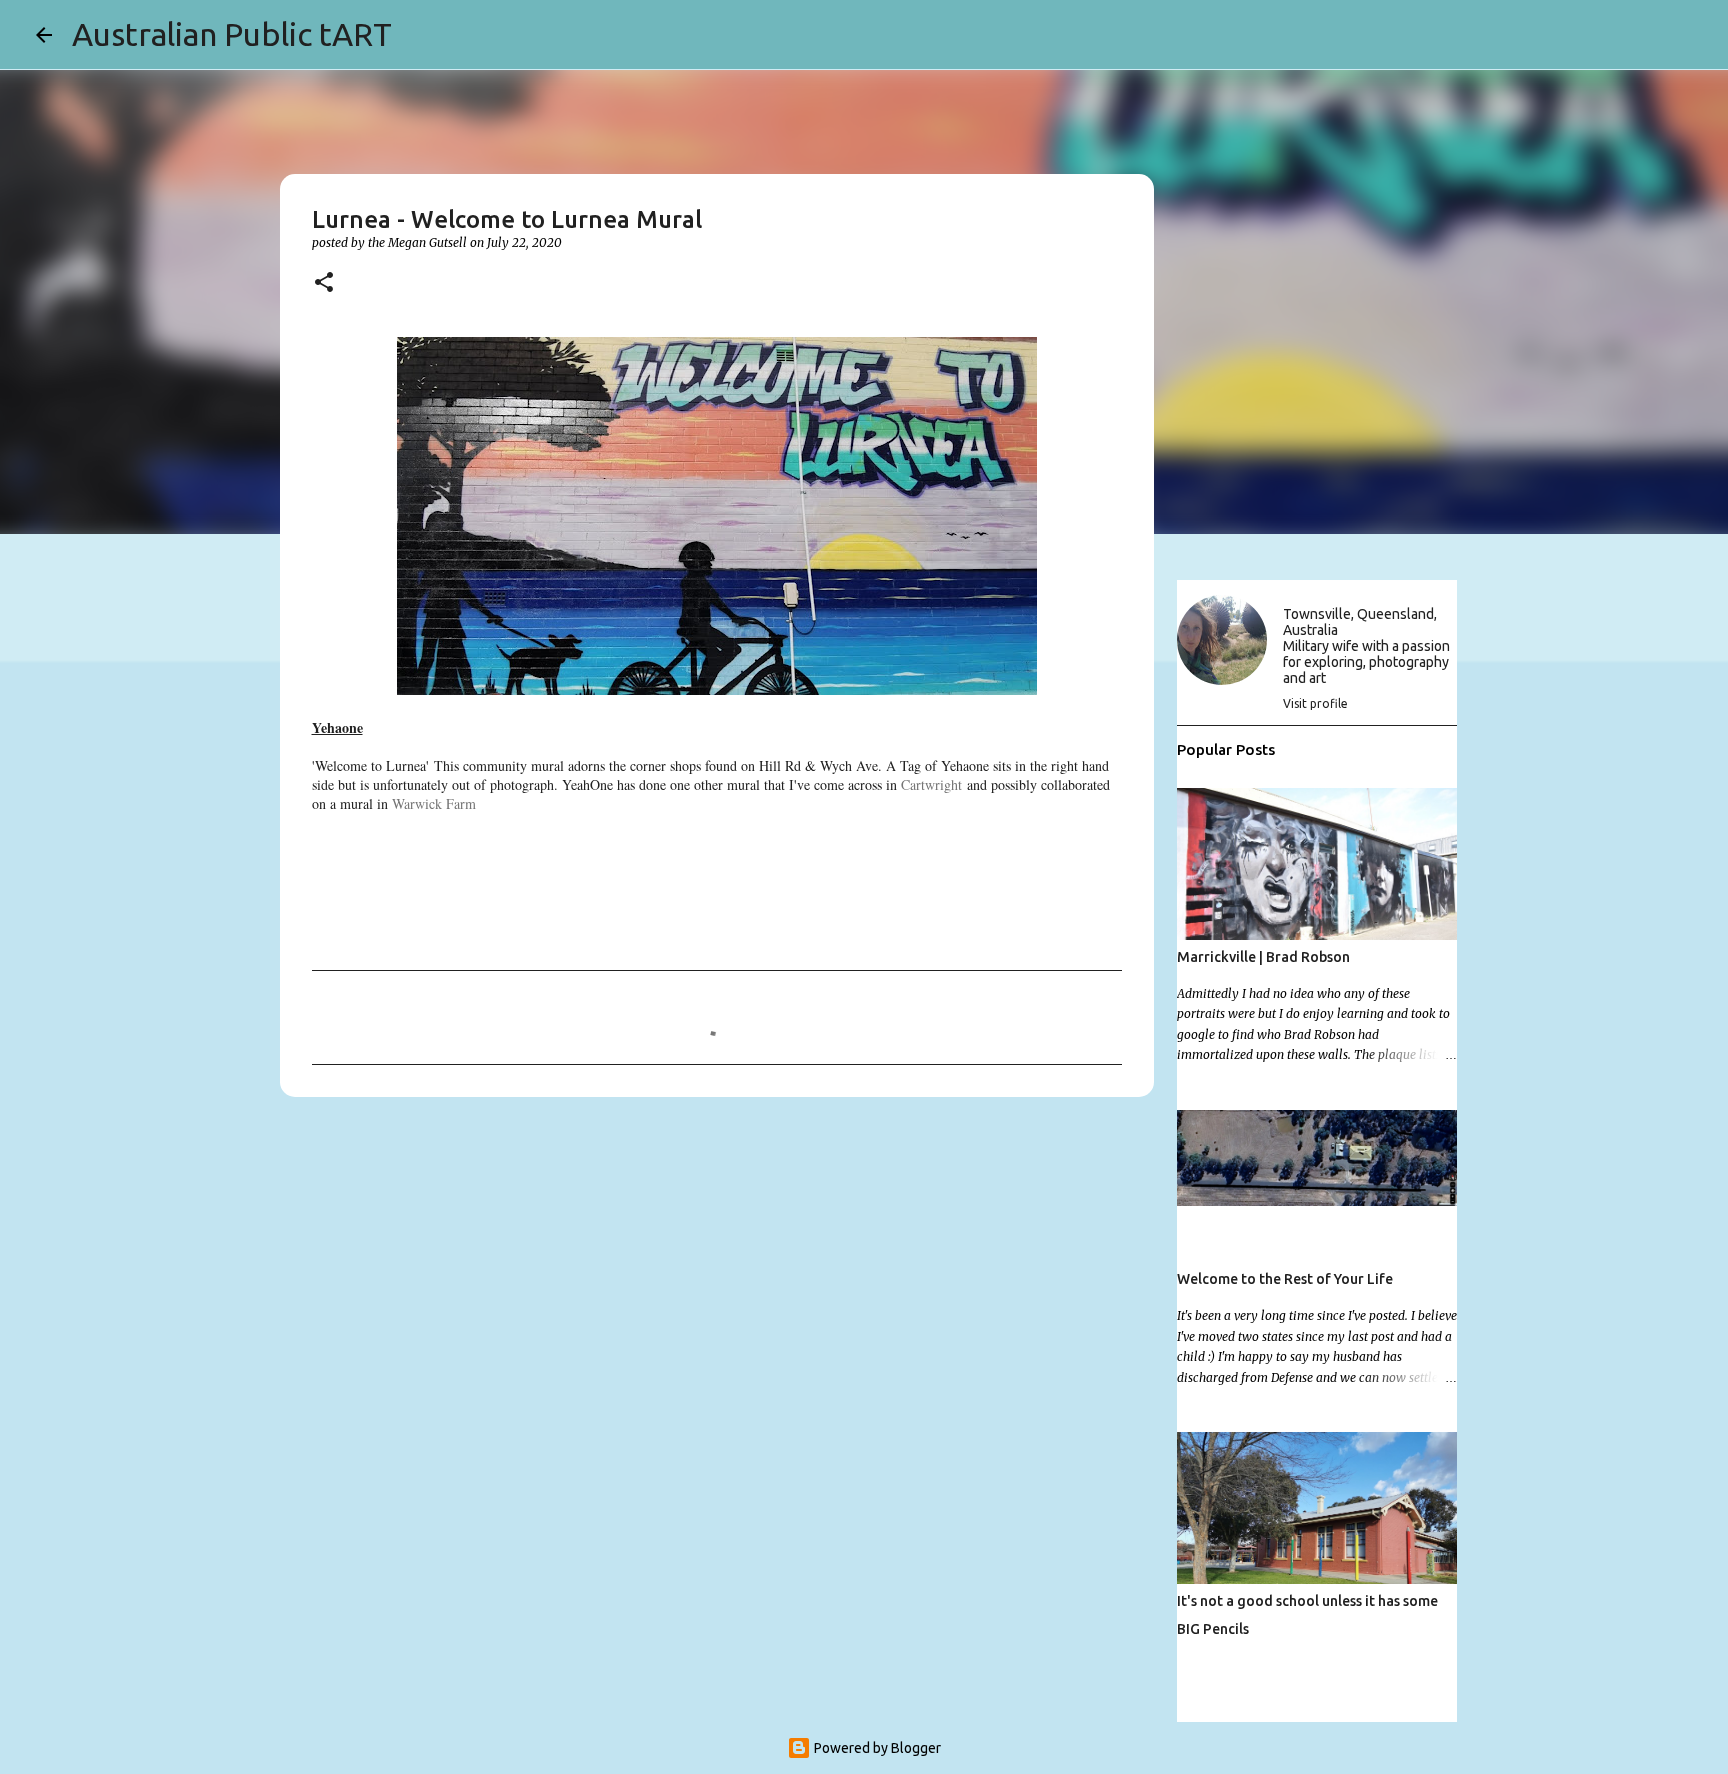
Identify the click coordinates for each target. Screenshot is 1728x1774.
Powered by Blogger (876, 1748)
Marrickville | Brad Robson (1263, 957)
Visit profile (1315, 703)
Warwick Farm (434, 803)
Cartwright (931, 784)
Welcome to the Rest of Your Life (1285, 1279)
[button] (324, 283)
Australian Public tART (232, 34)
